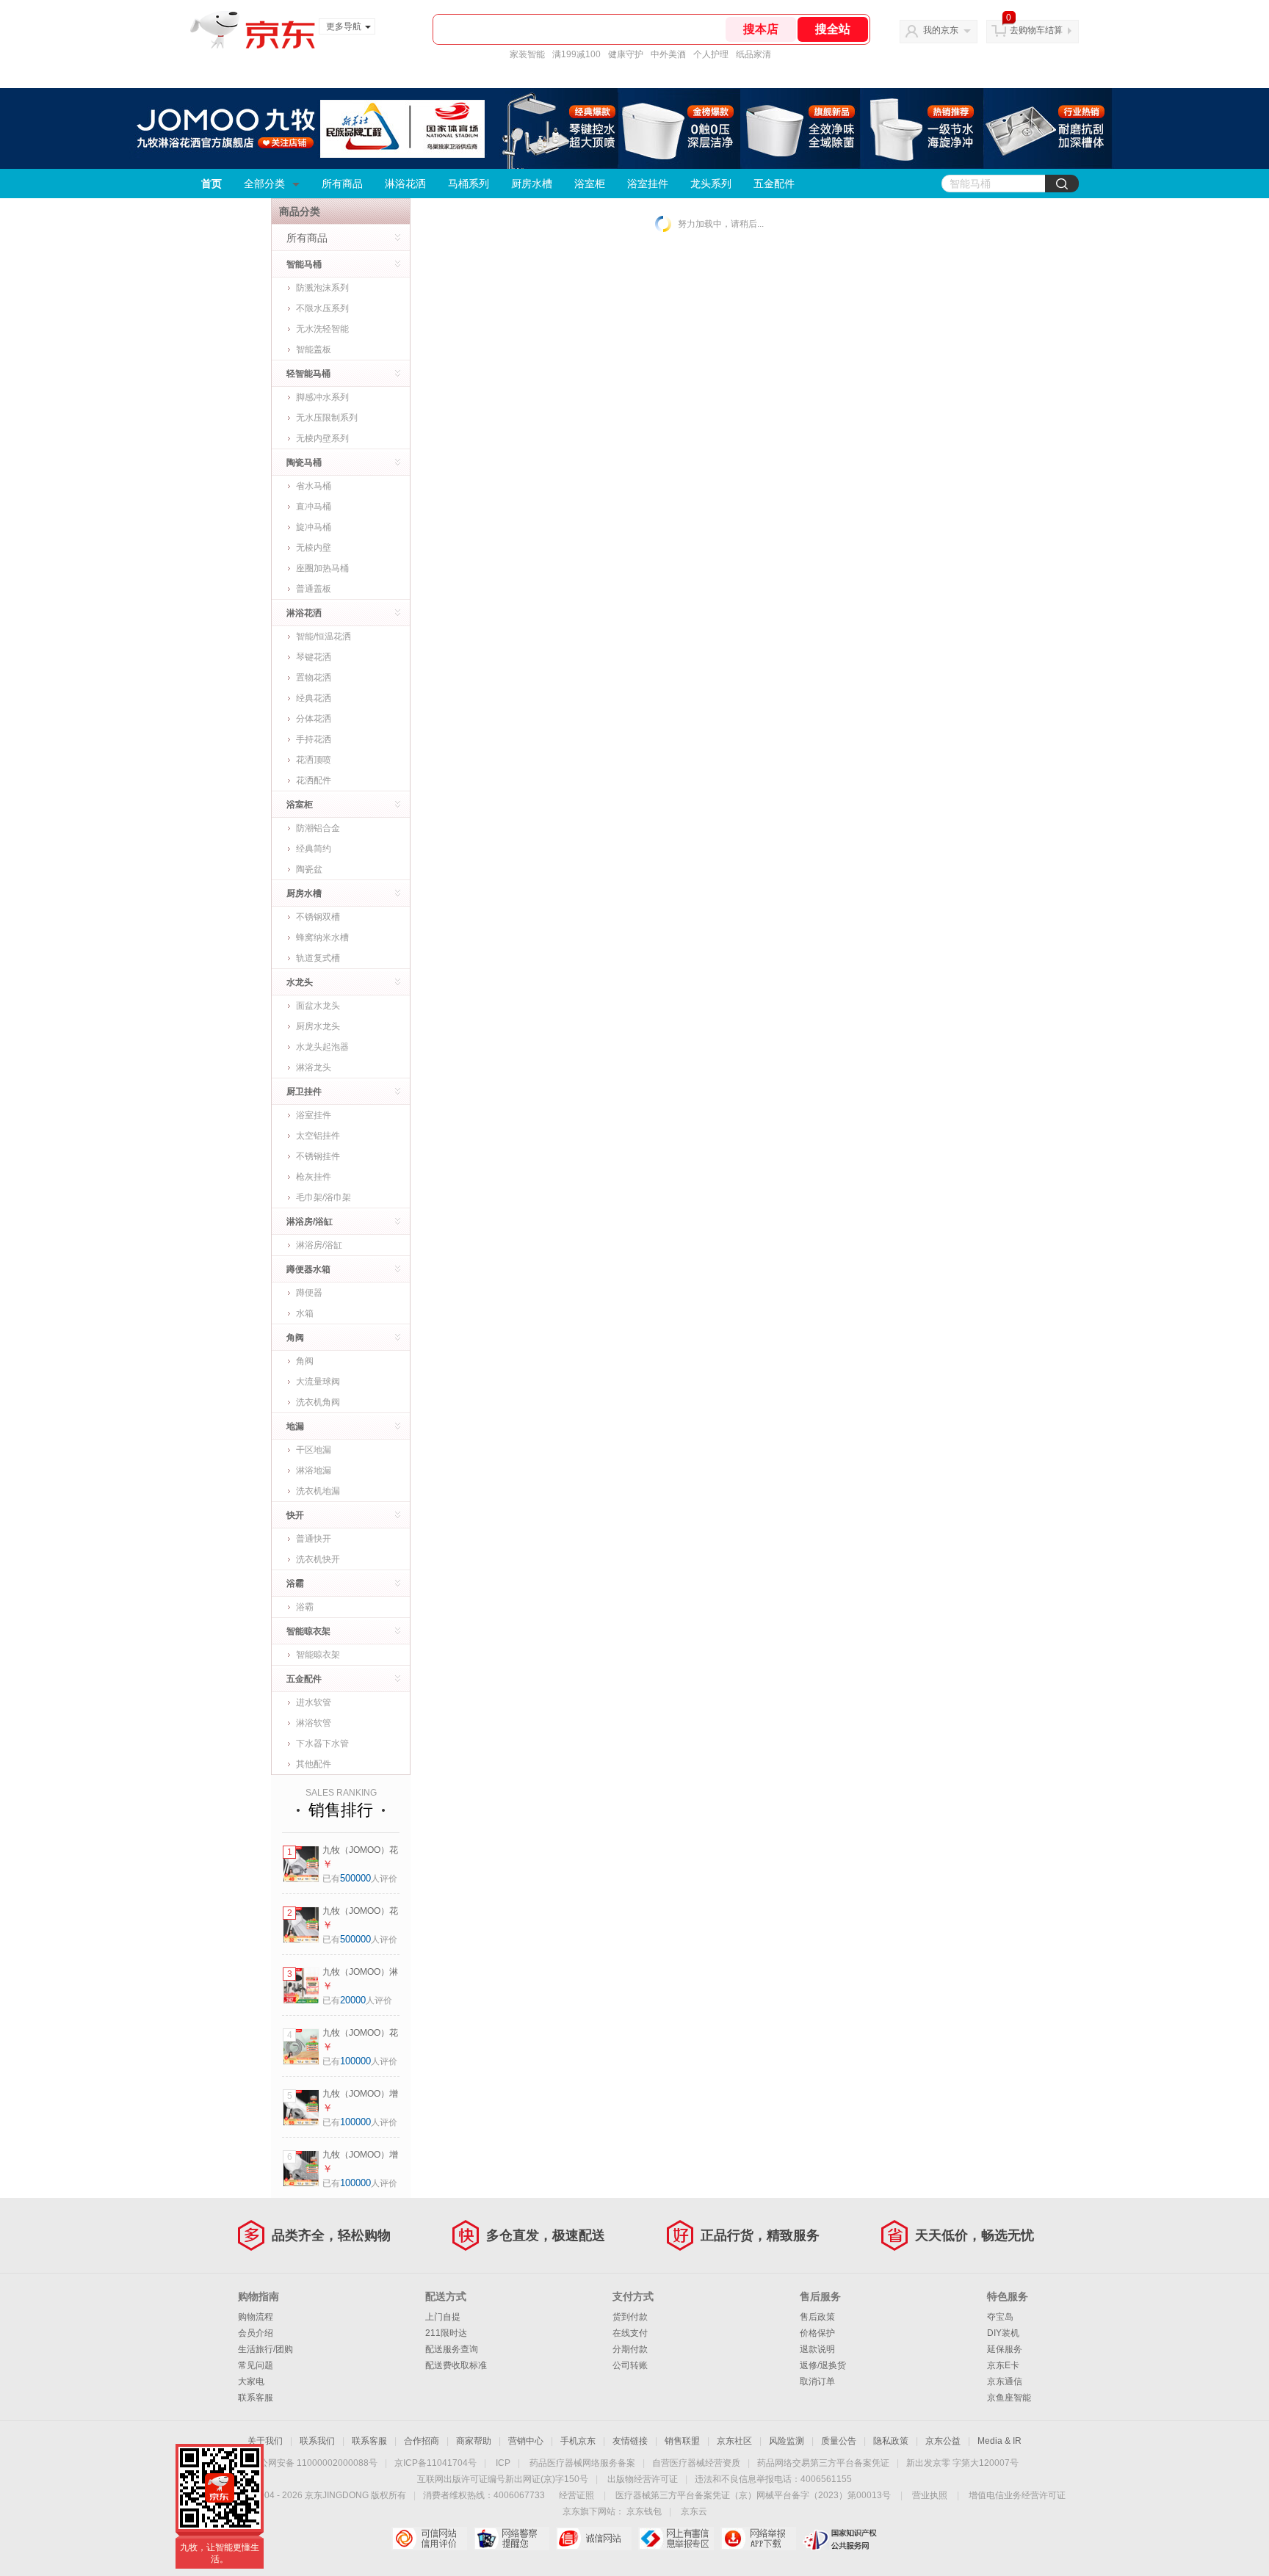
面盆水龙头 (318, 1006)
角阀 (295, 1338)
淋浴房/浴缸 (310, 1222)
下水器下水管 (322, 1744)
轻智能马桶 (308, 374)
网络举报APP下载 (758, 2539)
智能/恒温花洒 (323, 636)
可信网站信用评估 (429, 2539)
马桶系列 (469, 184)
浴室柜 (590, 184)
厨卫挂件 (304, 1092)
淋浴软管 (314, 1723)
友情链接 (630, 2441)
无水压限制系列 (327, 418)
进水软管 (314, 1702)
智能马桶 (304, 264)
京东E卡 (1003, 2365)
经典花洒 (314, 698)
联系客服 (256, 2398)
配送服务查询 (452, 2349)
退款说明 (817, 2349)
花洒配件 (314, 780)
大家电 (251, 2381)
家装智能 (527, 54)
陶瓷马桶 (304, 462)
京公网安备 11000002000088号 (314, 2463)
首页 (211, 184)
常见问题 (256, 2365)
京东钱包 (644, 2511)
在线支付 (630, 2333)
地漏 (295, 1426)
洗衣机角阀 (318, 1402)
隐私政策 (891, 2441)
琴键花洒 (314, 657)
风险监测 (787, 2441)
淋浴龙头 (314, 1067)
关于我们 (265, 2441)
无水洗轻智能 (322, 329)
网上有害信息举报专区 (676, 2539)
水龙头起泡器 (322, 1047)
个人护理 (711, 54)
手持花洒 (314, 739)
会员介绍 (256, 2333)
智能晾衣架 (308, 1631)
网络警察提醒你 (511, 2539)
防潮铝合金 (318, 828)
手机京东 (578, 2441)
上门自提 (443, 2317)
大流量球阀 (318, 1382)
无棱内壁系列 (322, 438)
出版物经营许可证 (643, 2479)
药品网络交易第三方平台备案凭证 (823, 2463)
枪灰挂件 (314, 1177)
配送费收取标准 (456, 2365)
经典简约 (314, 849)
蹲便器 (309, 1293)
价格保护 (817, 2333)
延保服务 (1005, 2349)
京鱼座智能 (1009, 2398)
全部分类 (264, 184)
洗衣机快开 (318, 1559)
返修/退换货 (823, 2365)
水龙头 (300, 982)
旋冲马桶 (314, 527)
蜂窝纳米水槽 (322, 937)
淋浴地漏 (314, 1470)
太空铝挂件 (318, 1136)
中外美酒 (668, 54)
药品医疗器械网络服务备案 (582, 2463)
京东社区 (734, 2441)
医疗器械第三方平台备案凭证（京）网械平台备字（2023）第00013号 (753, 2495)
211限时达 (446, 2333)
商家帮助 (474, 2441)
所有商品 (342, 184)
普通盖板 (314, 589)
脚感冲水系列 (322, 397)
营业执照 (930, 2495)
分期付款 (630, 2349)
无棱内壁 (314, 548)
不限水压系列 (322, 308)
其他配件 (314, 1764)
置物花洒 (314, 678)
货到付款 (630, 2317)
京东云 (694, 2511)
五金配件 (774, 184)
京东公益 (943, 2441)
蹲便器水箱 (308, 1269)
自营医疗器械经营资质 (696, 2463)
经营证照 (576, 2495)
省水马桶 (314, 486)
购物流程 (256, 2317)
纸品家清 (753, 54)
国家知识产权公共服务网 (840, 2539)
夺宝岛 (1000, 2317)
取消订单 (817, 2381)
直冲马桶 (314, 507)
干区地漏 (314, 1450)
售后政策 (817, 2317)
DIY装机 (1003, 2333)
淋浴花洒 (405, 184)
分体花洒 (314, 719)
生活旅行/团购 (265, 2349)
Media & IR (999, 2441)
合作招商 (422, 2441)
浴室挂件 (648, 184)
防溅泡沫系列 (322, 288)
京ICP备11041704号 (435, 2463)
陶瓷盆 (309, 869)
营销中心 (526, 2441)
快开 (295, 1515)
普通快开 (314, 1539)
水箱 (305, 1313)
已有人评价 (360, 1879)
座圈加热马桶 (322, 568)
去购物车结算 (1036, 30)
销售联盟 (682, 2441)
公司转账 (630, 2365)
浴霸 (295, 1583)
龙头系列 (711, 184)
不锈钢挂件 (318, 1156)
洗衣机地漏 (318, 1491)
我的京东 (941, 30)
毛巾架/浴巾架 (323, 1197)
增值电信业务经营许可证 (1017, 2495)
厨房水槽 (532, 184)
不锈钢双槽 (318, 917)
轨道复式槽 (318, 958)
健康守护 (626, 54)
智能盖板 (314, 349)
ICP (503, 2463)
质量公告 (839, 2441)
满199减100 (576, 54)
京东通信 (1005, 2381)
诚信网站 (594, 2539)
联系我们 (317, 2441)
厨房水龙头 (318, 1026)
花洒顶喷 (314, 760)
